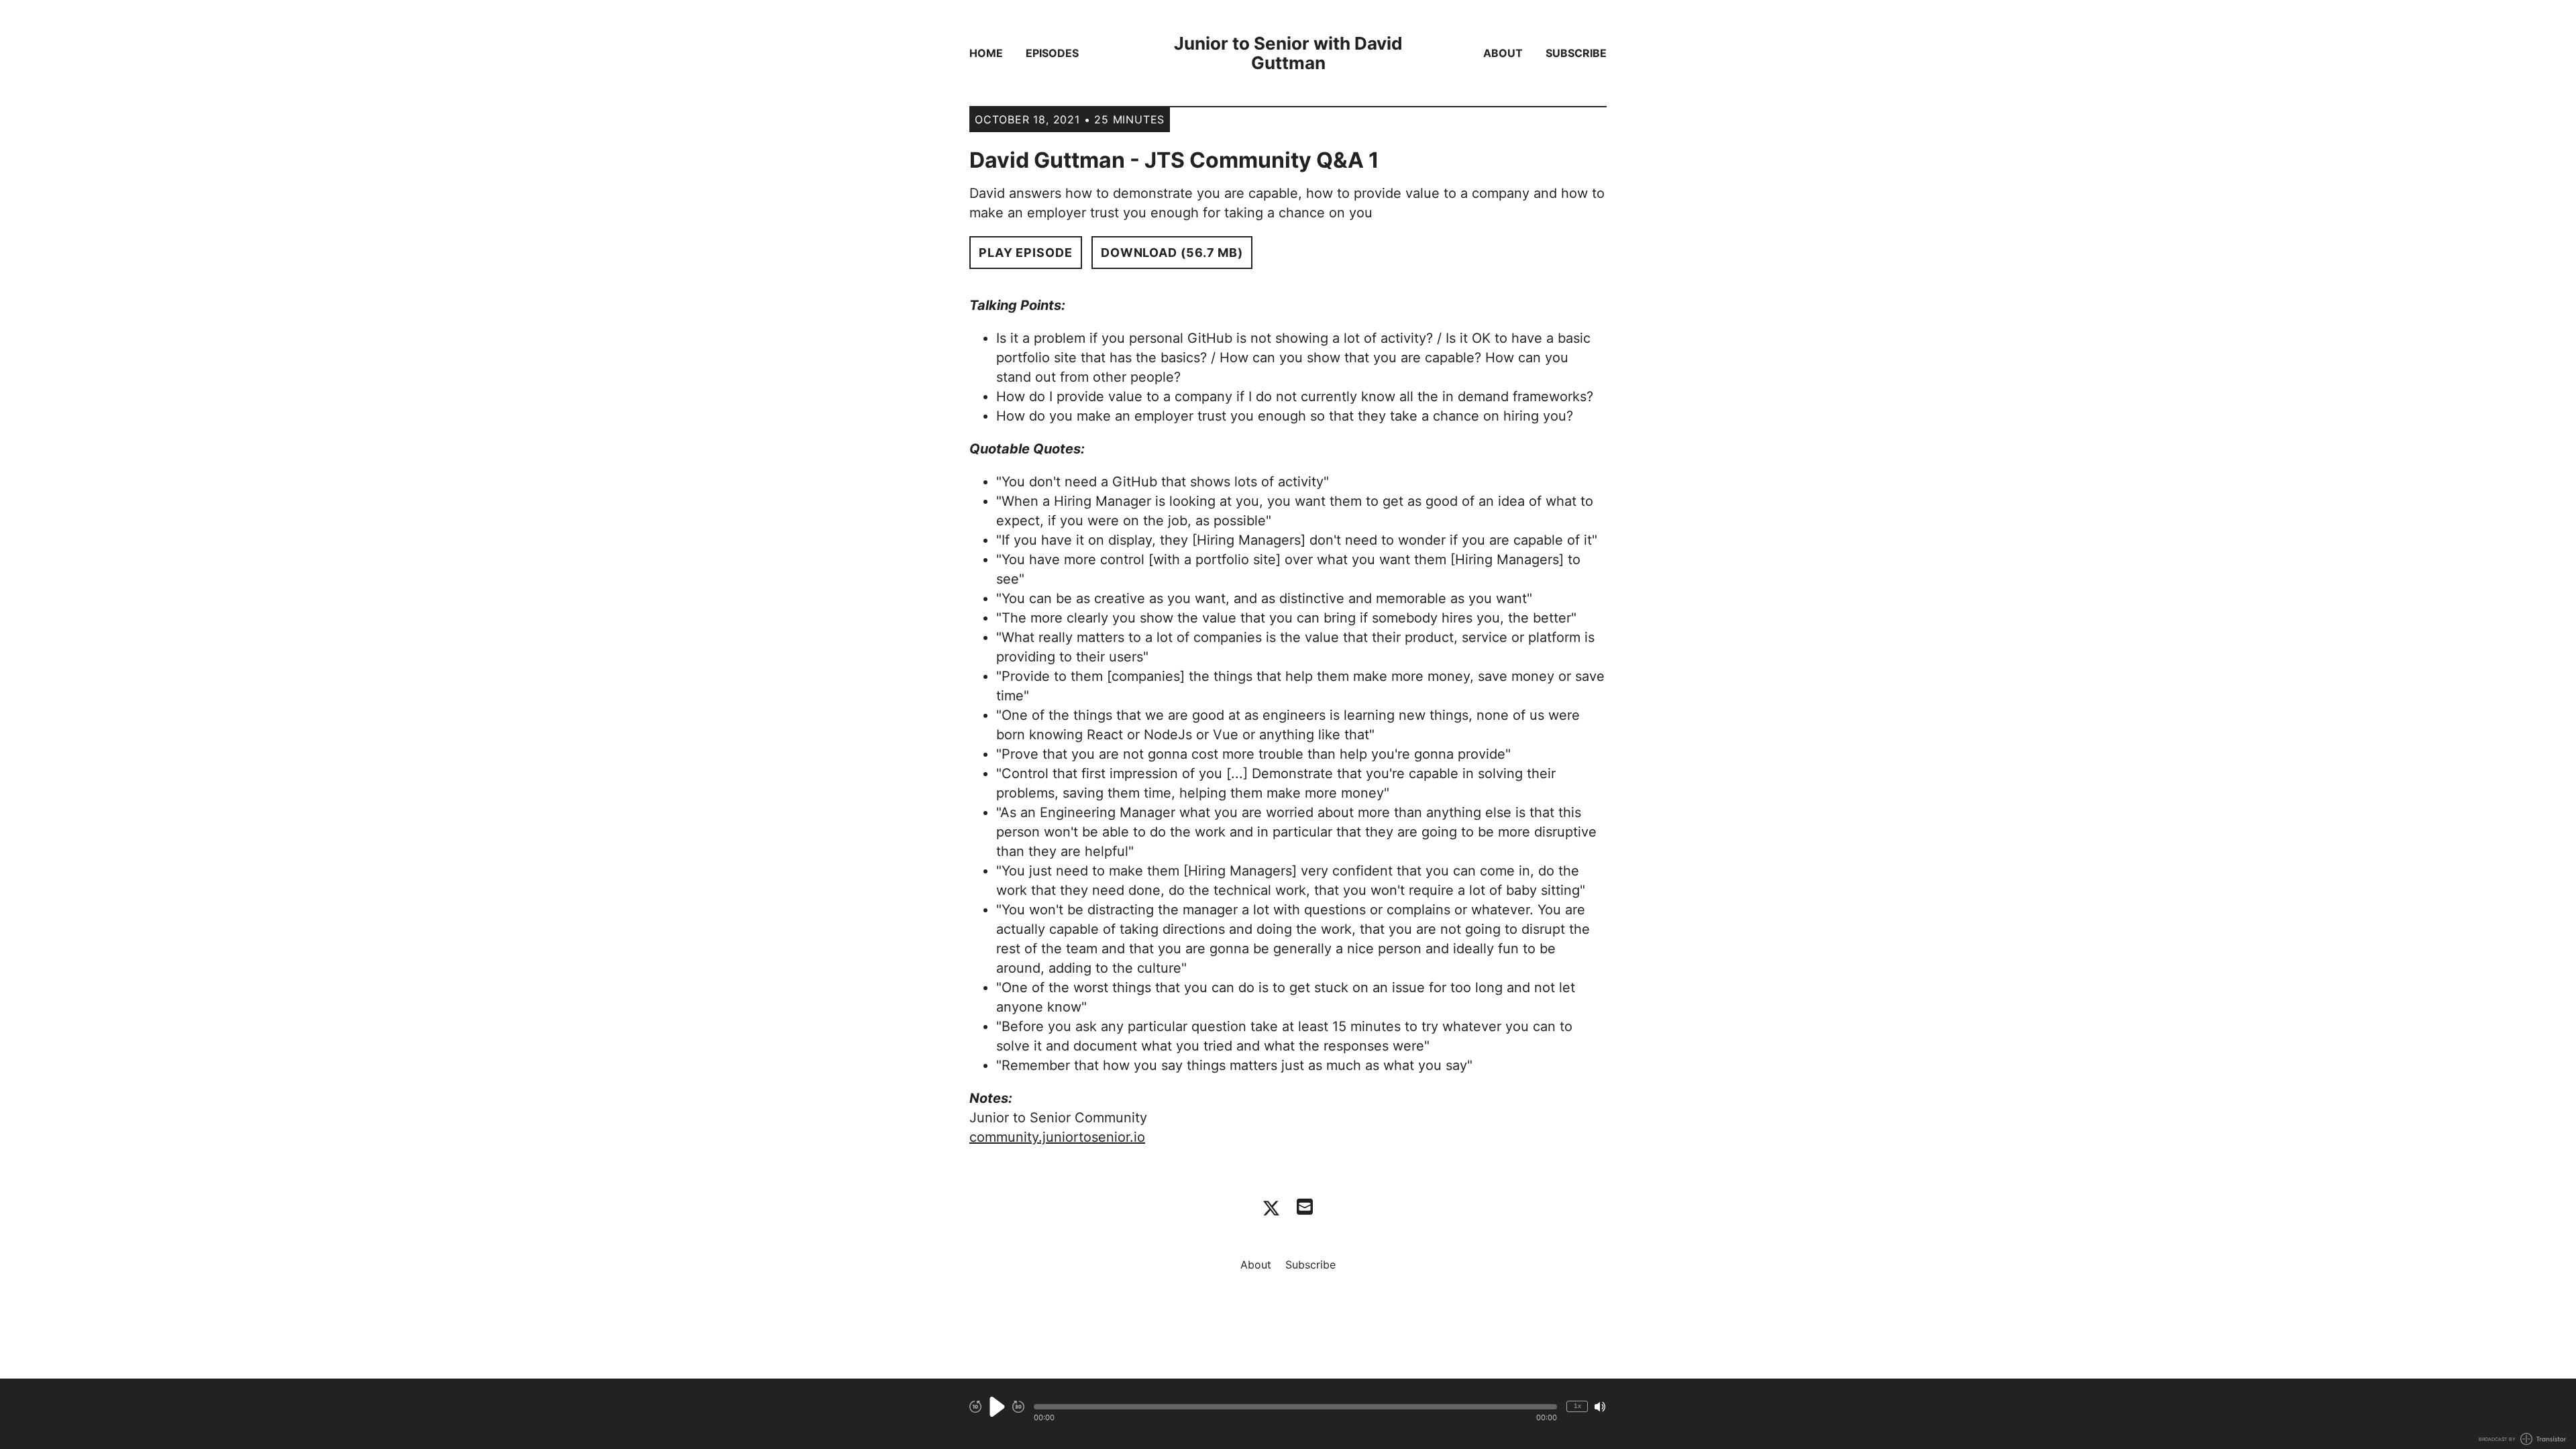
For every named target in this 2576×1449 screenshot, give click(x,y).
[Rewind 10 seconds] (975, 1407)
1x (1577, 1406)
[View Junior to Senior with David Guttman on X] (1271, 1208)
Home (986, 53)
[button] (1295, 1407)
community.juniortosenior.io (1057, 1137)
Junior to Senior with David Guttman (1288, 53)
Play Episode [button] (1026, 253)
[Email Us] (1305, 1205)
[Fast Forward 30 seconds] (1018, 1407)
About (1503, 53)
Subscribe (1576, 53)
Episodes (1052, 53)
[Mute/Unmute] (1600, 1407)
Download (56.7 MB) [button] (1172, 253)
